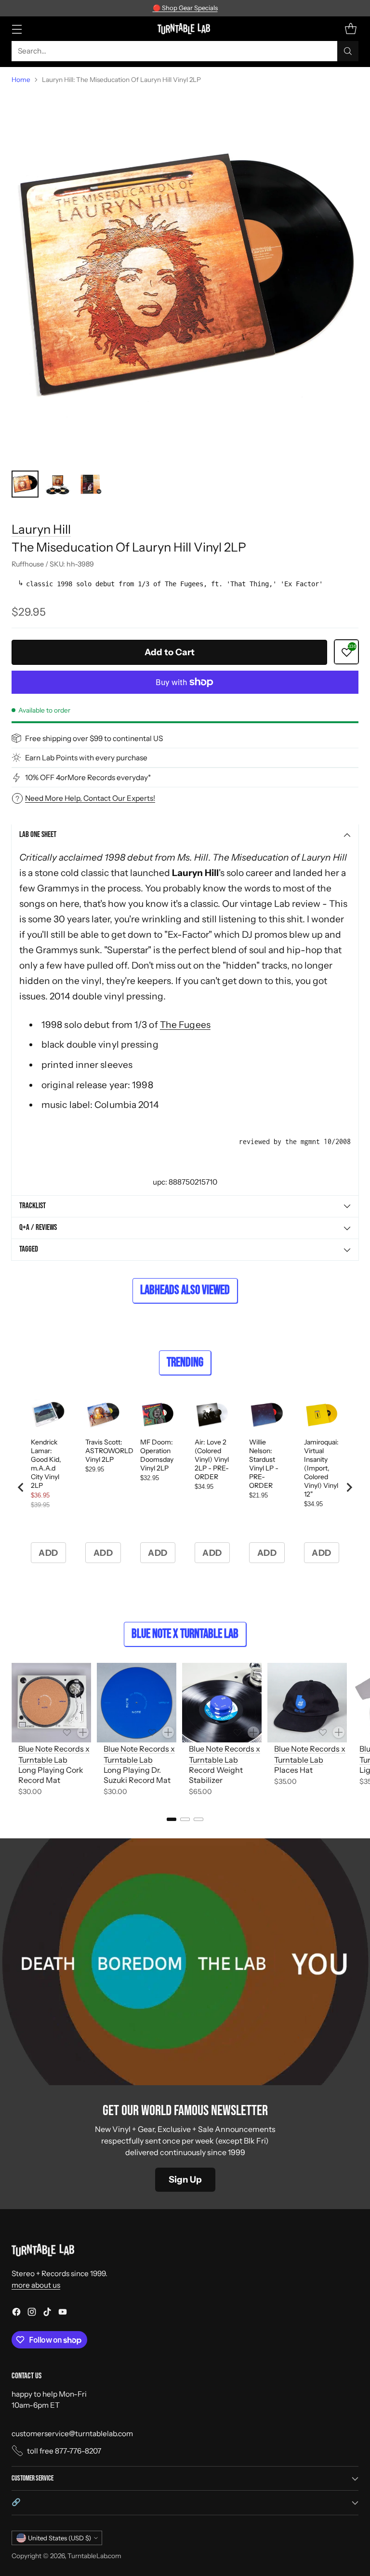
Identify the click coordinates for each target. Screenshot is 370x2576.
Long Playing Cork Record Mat (51, 1775)
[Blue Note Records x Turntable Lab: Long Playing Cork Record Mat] (51, 1703)
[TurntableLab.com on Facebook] (16, 2313)
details (243, 8)
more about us (36, 2285)
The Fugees (185, 1025)
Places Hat (293, 1770)
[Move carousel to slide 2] (185, 1819)
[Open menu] (17, 29)
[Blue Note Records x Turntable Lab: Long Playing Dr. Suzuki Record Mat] (137, 1703)
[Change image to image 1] (25, 484)
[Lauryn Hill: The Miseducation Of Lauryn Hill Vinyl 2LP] (185, 278)
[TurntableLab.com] (185, 28)
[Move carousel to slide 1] (172, 1819)
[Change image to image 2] (58, 484)
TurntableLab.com (94, 2556)
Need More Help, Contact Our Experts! (90, 798)
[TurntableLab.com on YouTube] (63, 2313)
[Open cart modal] (350, 29)
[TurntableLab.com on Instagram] (32, 2313)
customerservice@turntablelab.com (72, 2434)
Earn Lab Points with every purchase (86, 758)
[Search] (348, 51)
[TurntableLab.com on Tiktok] (47, 2313)
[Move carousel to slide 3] (198, 1819)
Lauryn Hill (41, 529)
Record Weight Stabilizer (216, 1775)
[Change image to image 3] (91, 484)
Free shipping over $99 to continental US (94, 738)
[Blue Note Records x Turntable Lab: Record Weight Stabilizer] (222, 1703)
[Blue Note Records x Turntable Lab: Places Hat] (307, 1703)
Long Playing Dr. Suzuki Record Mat (137, 1775)
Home (21, 80)
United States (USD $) (59, 2538)
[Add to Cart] (83, 1732)
